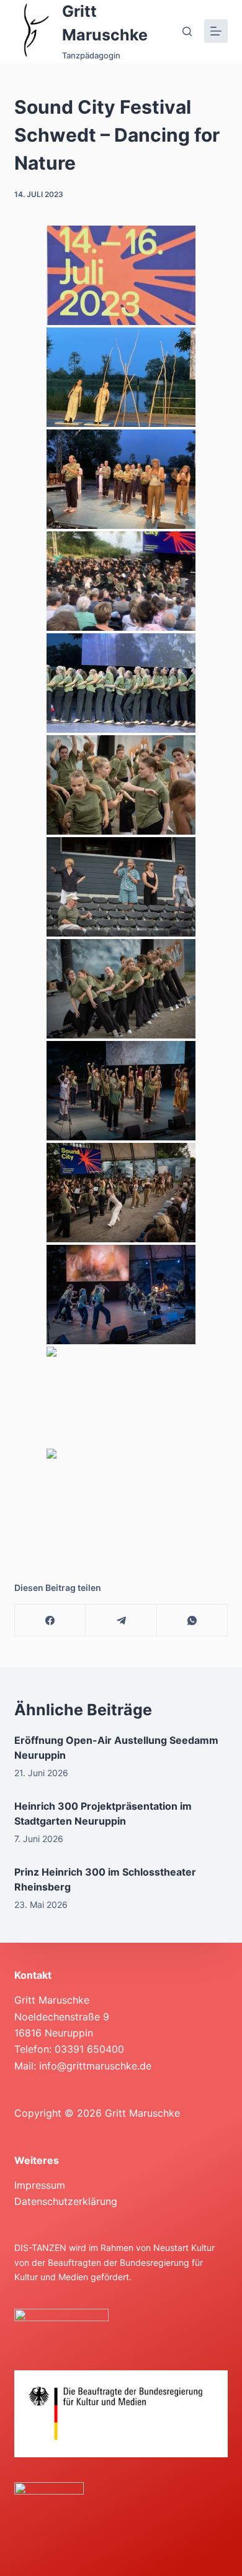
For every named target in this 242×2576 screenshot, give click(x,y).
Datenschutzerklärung (66, 2201)
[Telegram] (121, 1620)
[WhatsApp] (192, 1620)
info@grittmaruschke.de (95, 2066)
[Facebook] (50, 1620)
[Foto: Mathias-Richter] (121, 785)
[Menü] (216, 31)
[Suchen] (187, 31)
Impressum (40, 2185)
